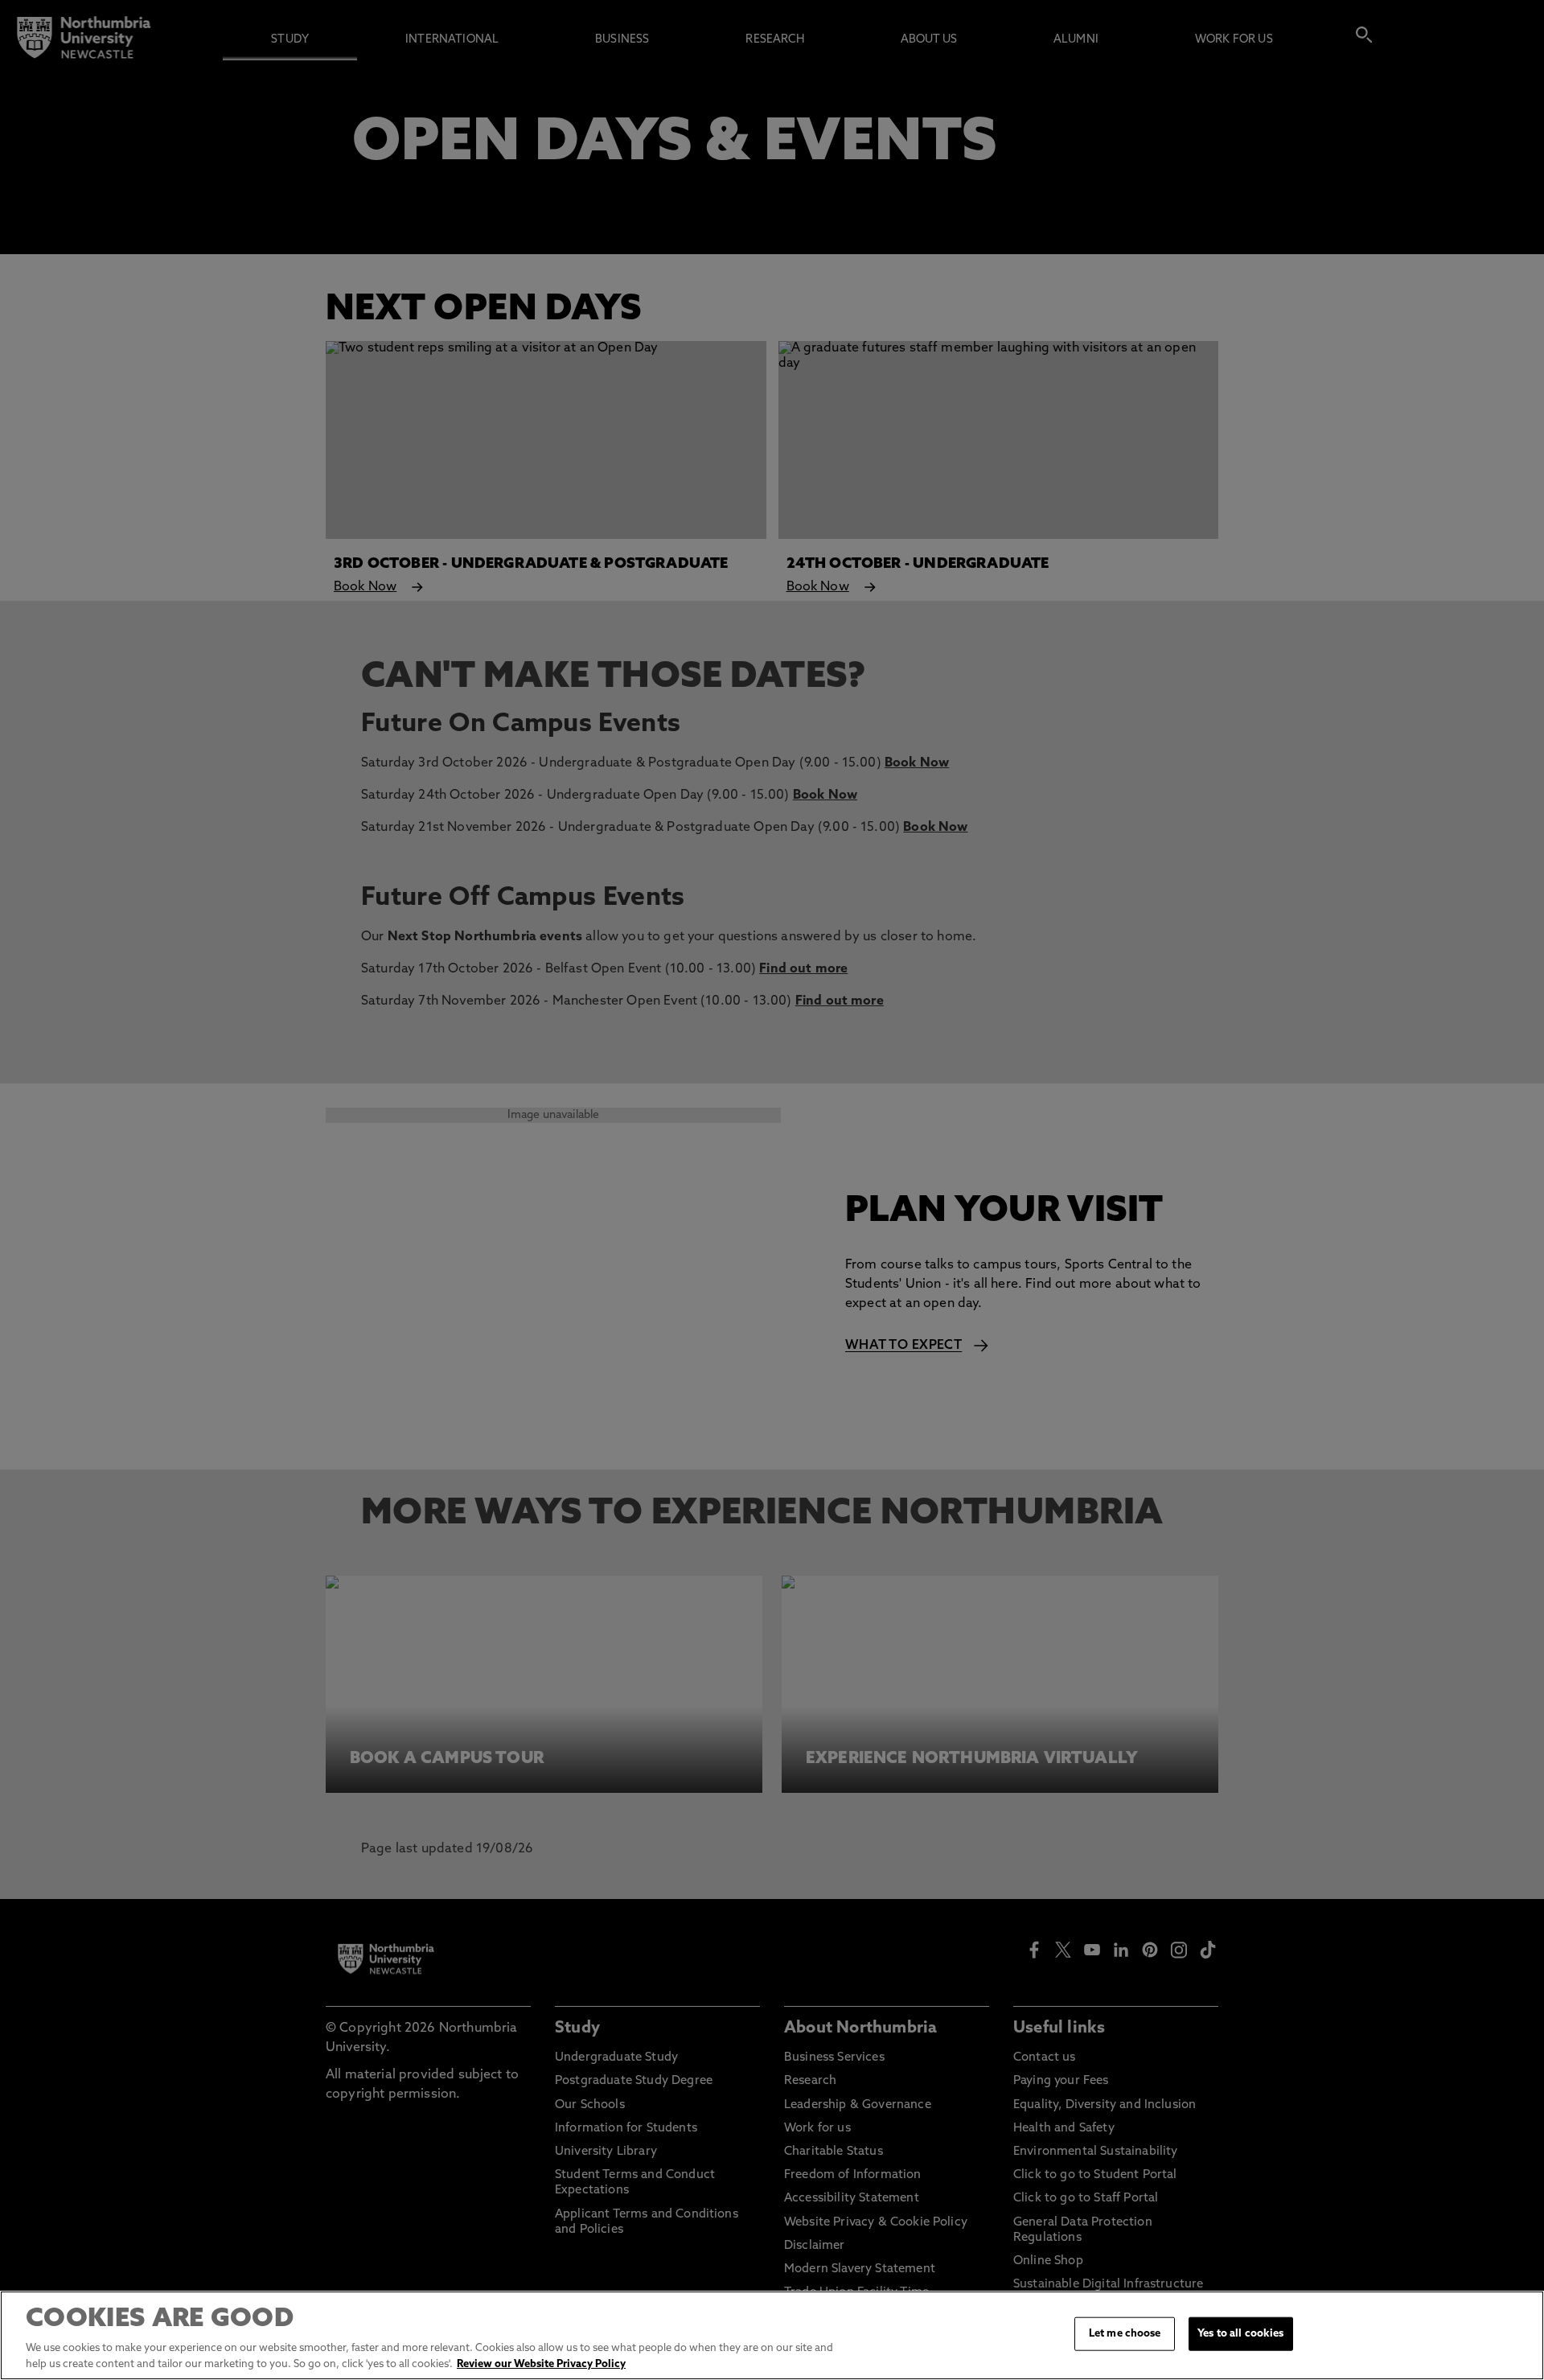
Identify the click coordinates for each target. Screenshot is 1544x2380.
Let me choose (1125, 2334)
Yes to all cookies (1240, 2334)
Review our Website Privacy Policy (541, 2364)
